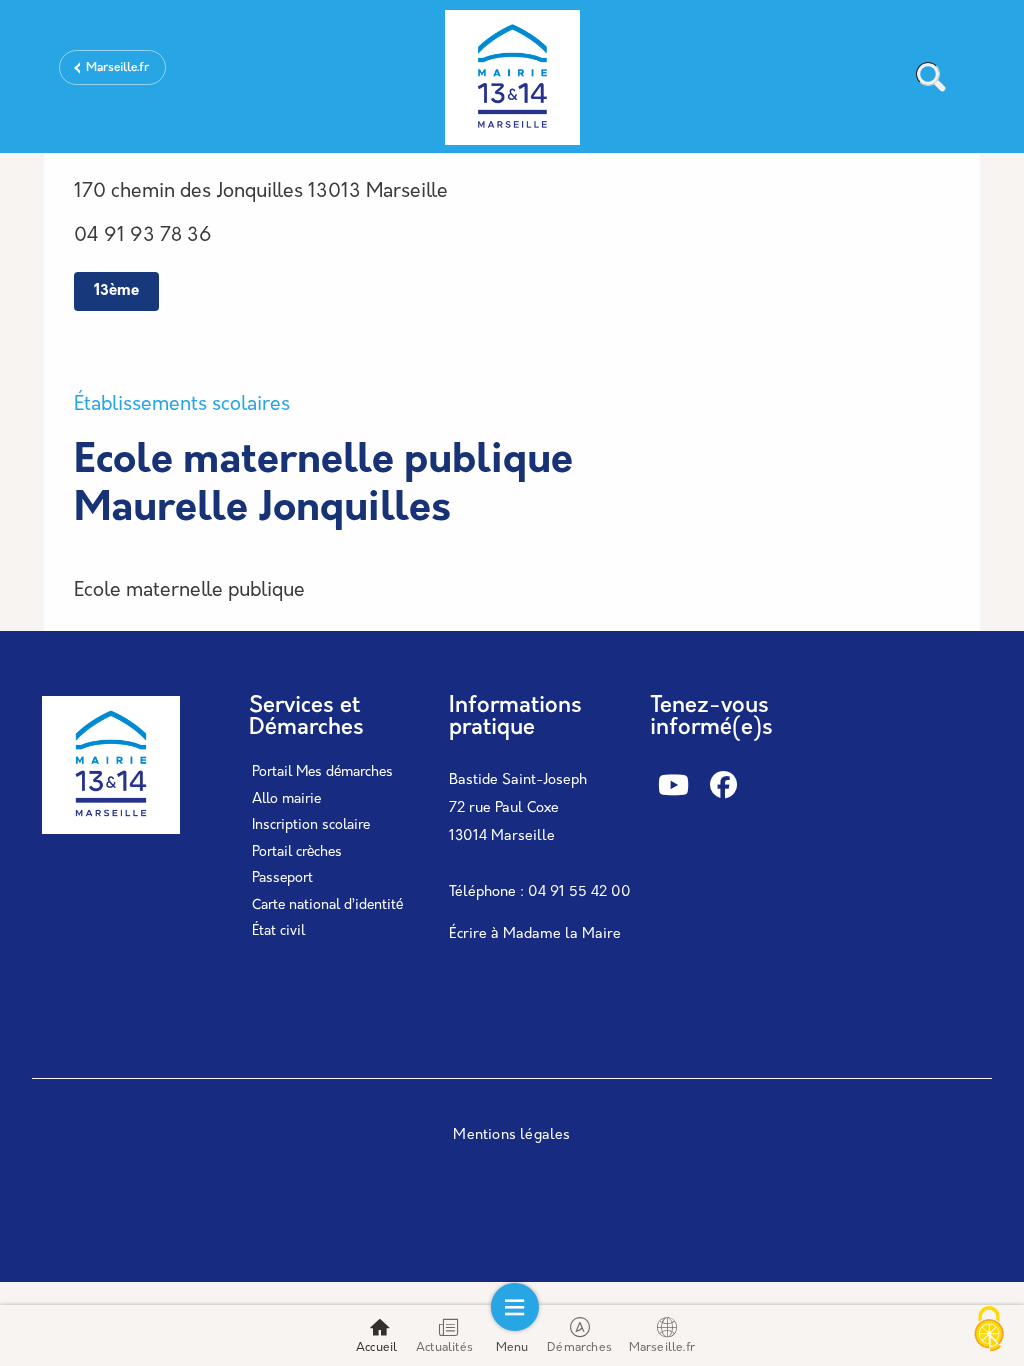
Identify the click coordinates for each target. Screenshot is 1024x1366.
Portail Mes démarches (322, 772)
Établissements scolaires (182, 405)
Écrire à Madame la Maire (535, 934)
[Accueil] (512, 80)
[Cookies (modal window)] (989, 1331)
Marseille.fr (117, 68)
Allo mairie (286, 799)
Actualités (444, 1348)
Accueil (376, 1348)
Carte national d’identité (327, 905)
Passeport (282, 878)
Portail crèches (297, 852)
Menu (512, 1348)
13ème (116, 291)
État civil (278, 931)
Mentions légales (511, 1135)
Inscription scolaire (311, 825)
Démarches (579, 1348)
